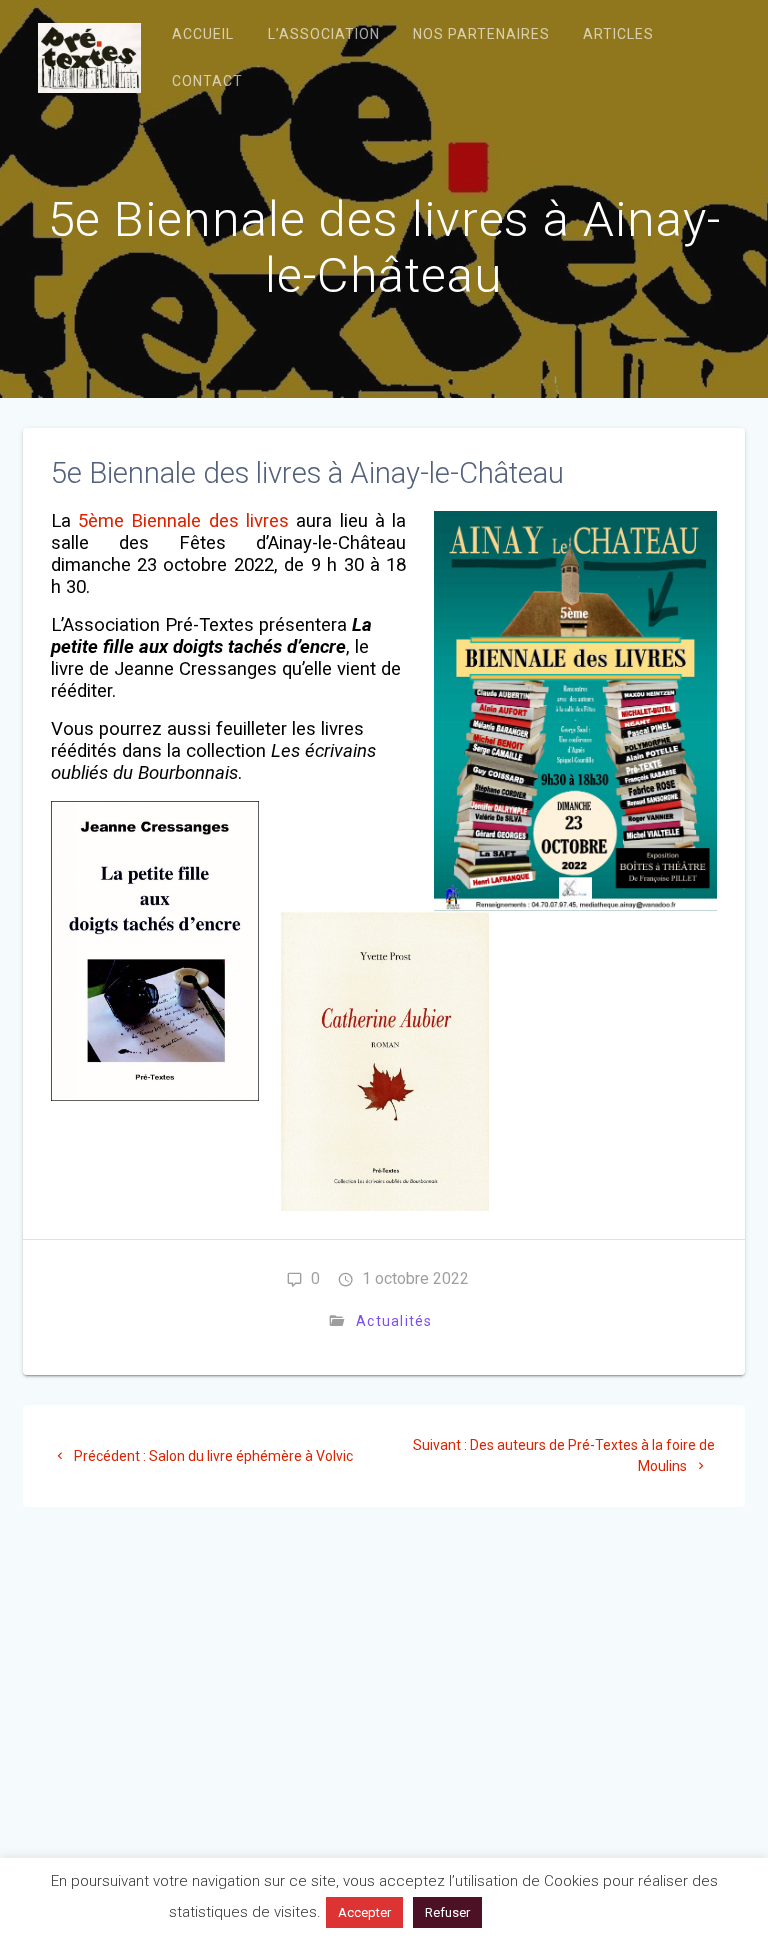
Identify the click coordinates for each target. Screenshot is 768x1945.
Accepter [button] (364, 1912)
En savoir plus (545, 1912)
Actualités (394, 1321)
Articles (618, 34)
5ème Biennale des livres (183, 521)
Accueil (203, 34)
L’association (324, 34)
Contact (207, 81)
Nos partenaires (481, 34)
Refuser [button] (447, 1912)
